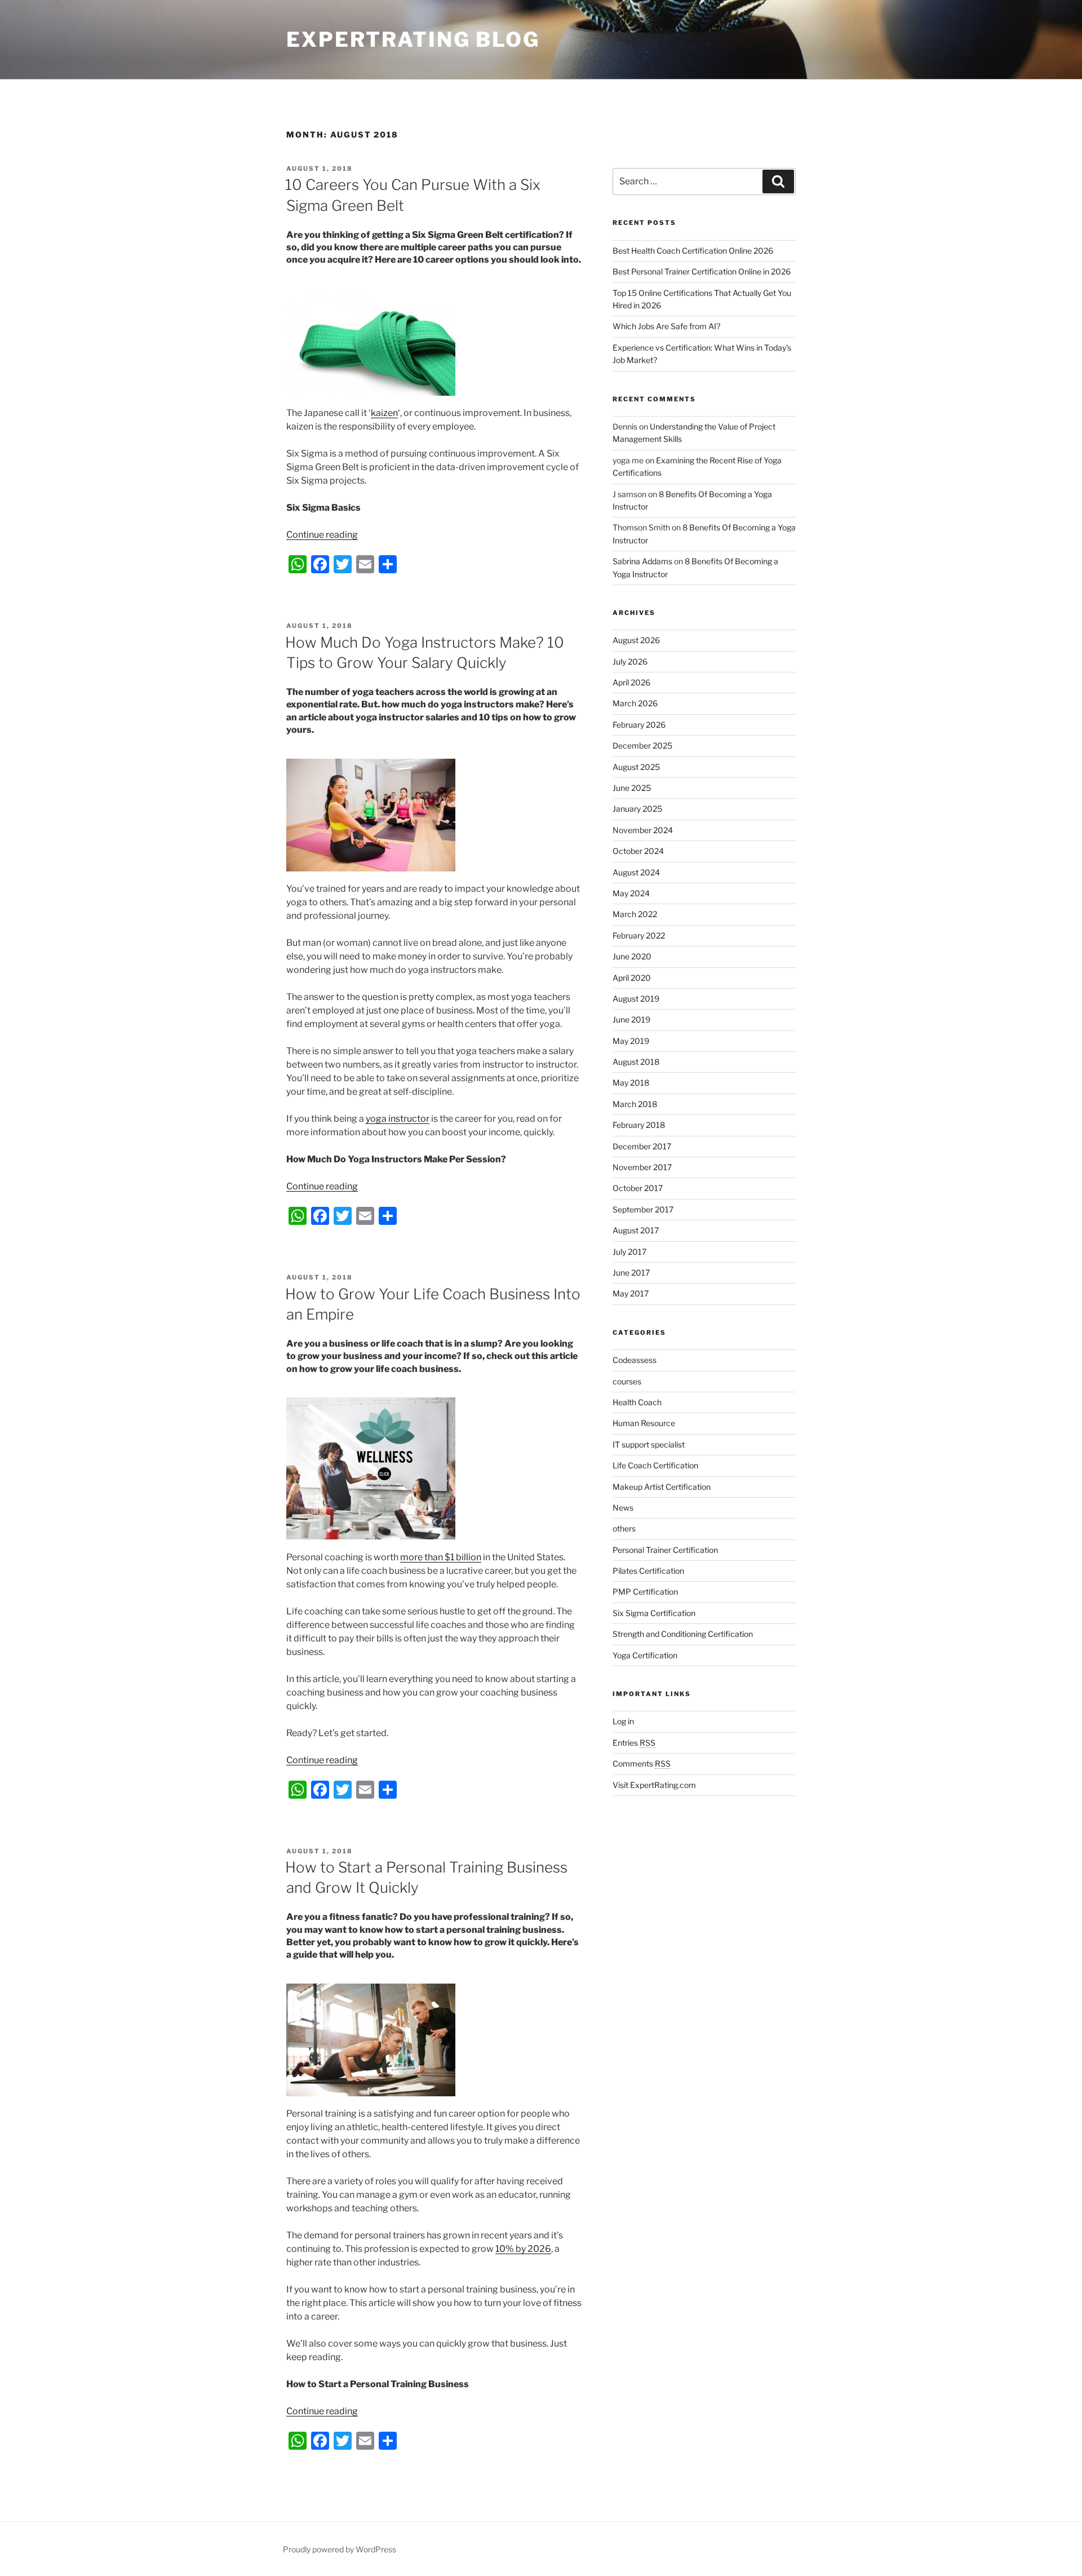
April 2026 (631, 682)
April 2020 (632, 978)
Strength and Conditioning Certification (683, 1634)
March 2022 (635, 914)
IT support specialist (649, 1444)
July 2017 (629, 1252)
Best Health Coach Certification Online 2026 (693, 251)
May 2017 (631, 1293)
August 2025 (636, 767)
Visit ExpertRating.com (654, 1785)
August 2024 (636, 872)
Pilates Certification (648, 1571)
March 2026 (635, 703)
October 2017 (638, 1188)
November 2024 (643, 830)
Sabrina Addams (642, 561)
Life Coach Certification (655, 1465)
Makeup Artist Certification (662, 1487)
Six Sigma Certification (654, 1613)
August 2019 (636, 999)
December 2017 (642, 1146)
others (624, 1528)
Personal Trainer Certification (665, 1550)
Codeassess (635, 1360)
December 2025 (642, 745)
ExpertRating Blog (413, 39)
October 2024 (638, 851)
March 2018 (635, 1104)
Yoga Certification (645, 1655)
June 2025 (632, 788)
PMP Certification (645, 1592)
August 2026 (636, 640)
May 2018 (631, 1083)
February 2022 (639, 935)
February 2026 (639, 725)
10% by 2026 (523, 2249)
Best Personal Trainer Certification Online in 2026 (702, 271)
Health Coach (637, 1402)
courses (627, 1381)
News (623, 1508)
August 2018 (636, 1062)
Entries (634, 1743)
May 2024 (631, 893)
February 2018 (639, 1125)
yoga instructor (398, 1119)
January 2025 (637, 809)
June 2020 (632, 956)
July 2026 (630, 661)
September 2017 (643, 1209)
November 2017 (642, 1167)
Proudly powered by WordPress (340, 2549)
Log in (623, 1721)
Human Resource (644, 1423)
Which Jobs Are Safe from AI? (666, 326)
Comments (642, 1763)
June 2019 (631, 1019)
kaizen (384, 413)
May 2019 (631, 1041)
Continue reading (322, 535)
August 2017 (636, 1230)
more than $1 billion (441, 1557)
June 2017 (631, 1272)
